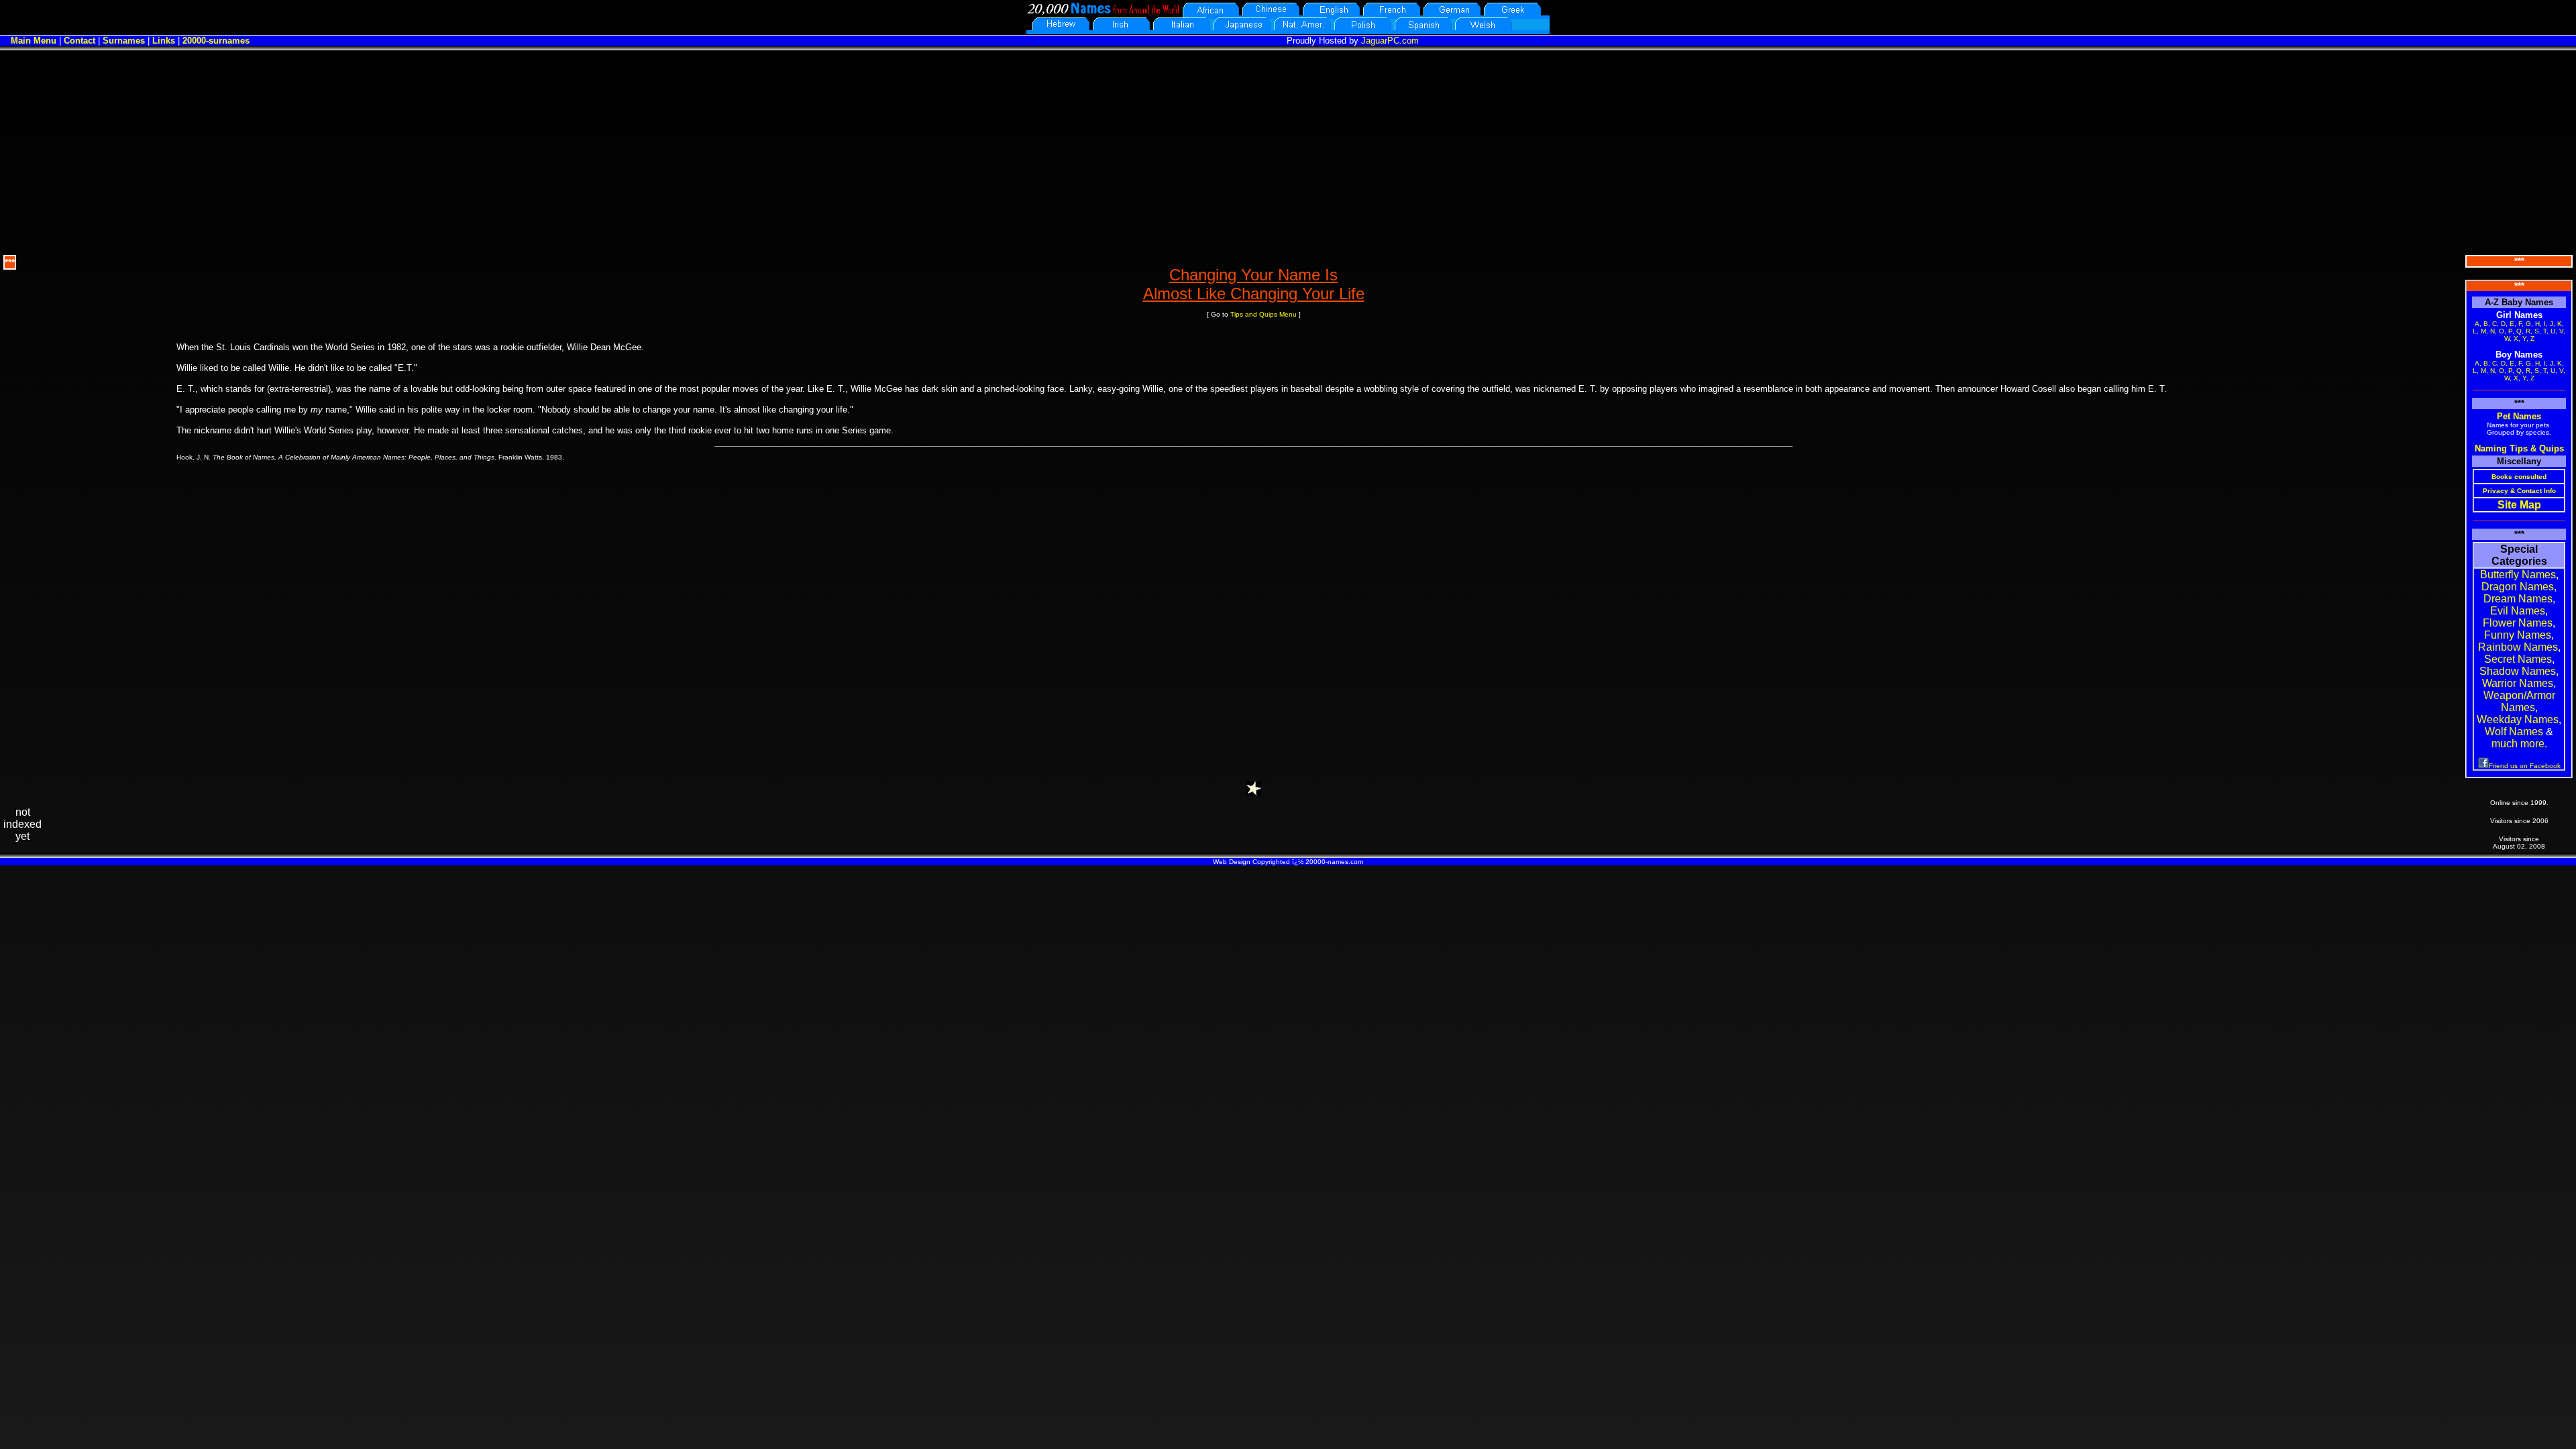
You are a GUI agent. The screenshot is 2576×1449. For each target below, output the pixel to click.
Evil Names (2518, 611)
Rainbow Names (2518, 647)
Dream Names (2518, 599)
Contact (79, 41)
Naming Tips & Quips (2519, 448)
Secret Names (2518, 659)
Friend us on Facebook (2525, 766)
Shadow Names (2518, 671)
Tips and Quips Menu (1264, 314)
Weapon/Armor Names (2519, 701)
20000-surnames (216, 41)
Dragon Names (2518, 587)
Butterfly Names (2518, 575)
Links (164, 41)
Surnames (124, 41)
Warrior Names (2518, 683)
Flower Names (2518, 623)
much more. (2519, 744)
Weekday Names (2518, 719)
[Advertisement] (1288, 151)
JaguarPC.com (1390, 41)
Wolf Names (2514, 732)
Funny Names (2518, 635)
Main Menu (34, 41)
